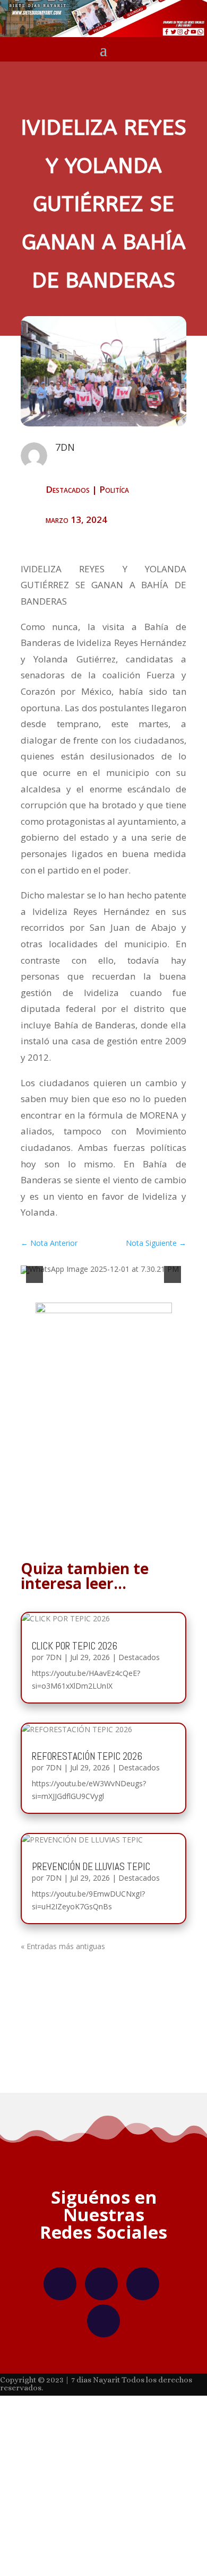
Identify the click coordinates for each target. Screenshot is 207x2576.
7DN (54, 1648)
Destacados (68, 489)
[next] (172, 1270)
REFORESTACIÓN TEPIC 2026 (87, 1747)
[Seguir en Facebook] (60, 2274)
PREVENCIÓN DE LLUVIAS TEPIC (91, 1857)
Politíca (114, 489)
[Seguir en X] (143, 2274)
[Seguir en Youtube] (103, 2311)
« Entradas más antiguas (63, 1936)
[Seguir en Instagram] (101, 2274)
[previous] (34, 1270)
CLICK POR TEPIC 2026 (75, 1636)
